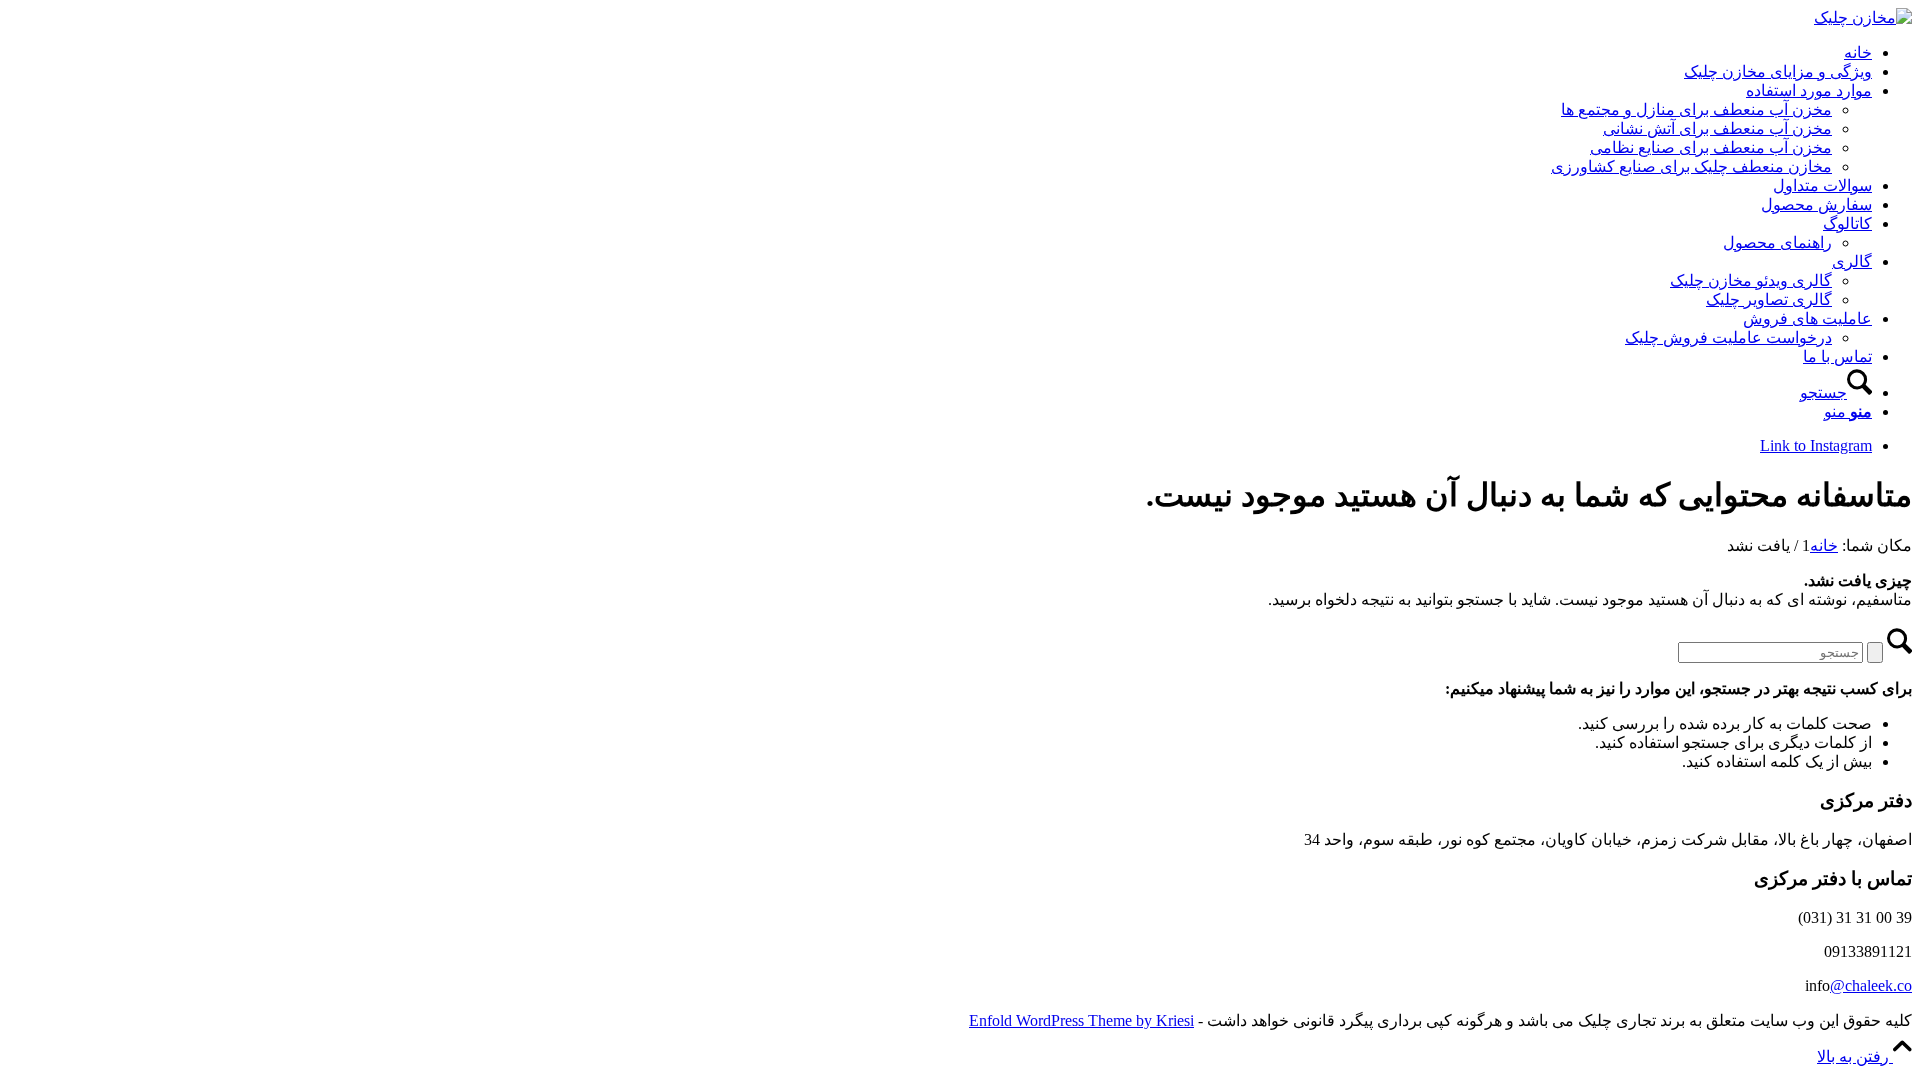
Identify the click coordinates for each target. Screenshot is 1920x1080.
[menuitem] (940, 52)
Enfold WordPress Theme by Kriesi (1081, 1020)
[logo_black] (1863, 17)
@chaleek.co (1871, 985)
